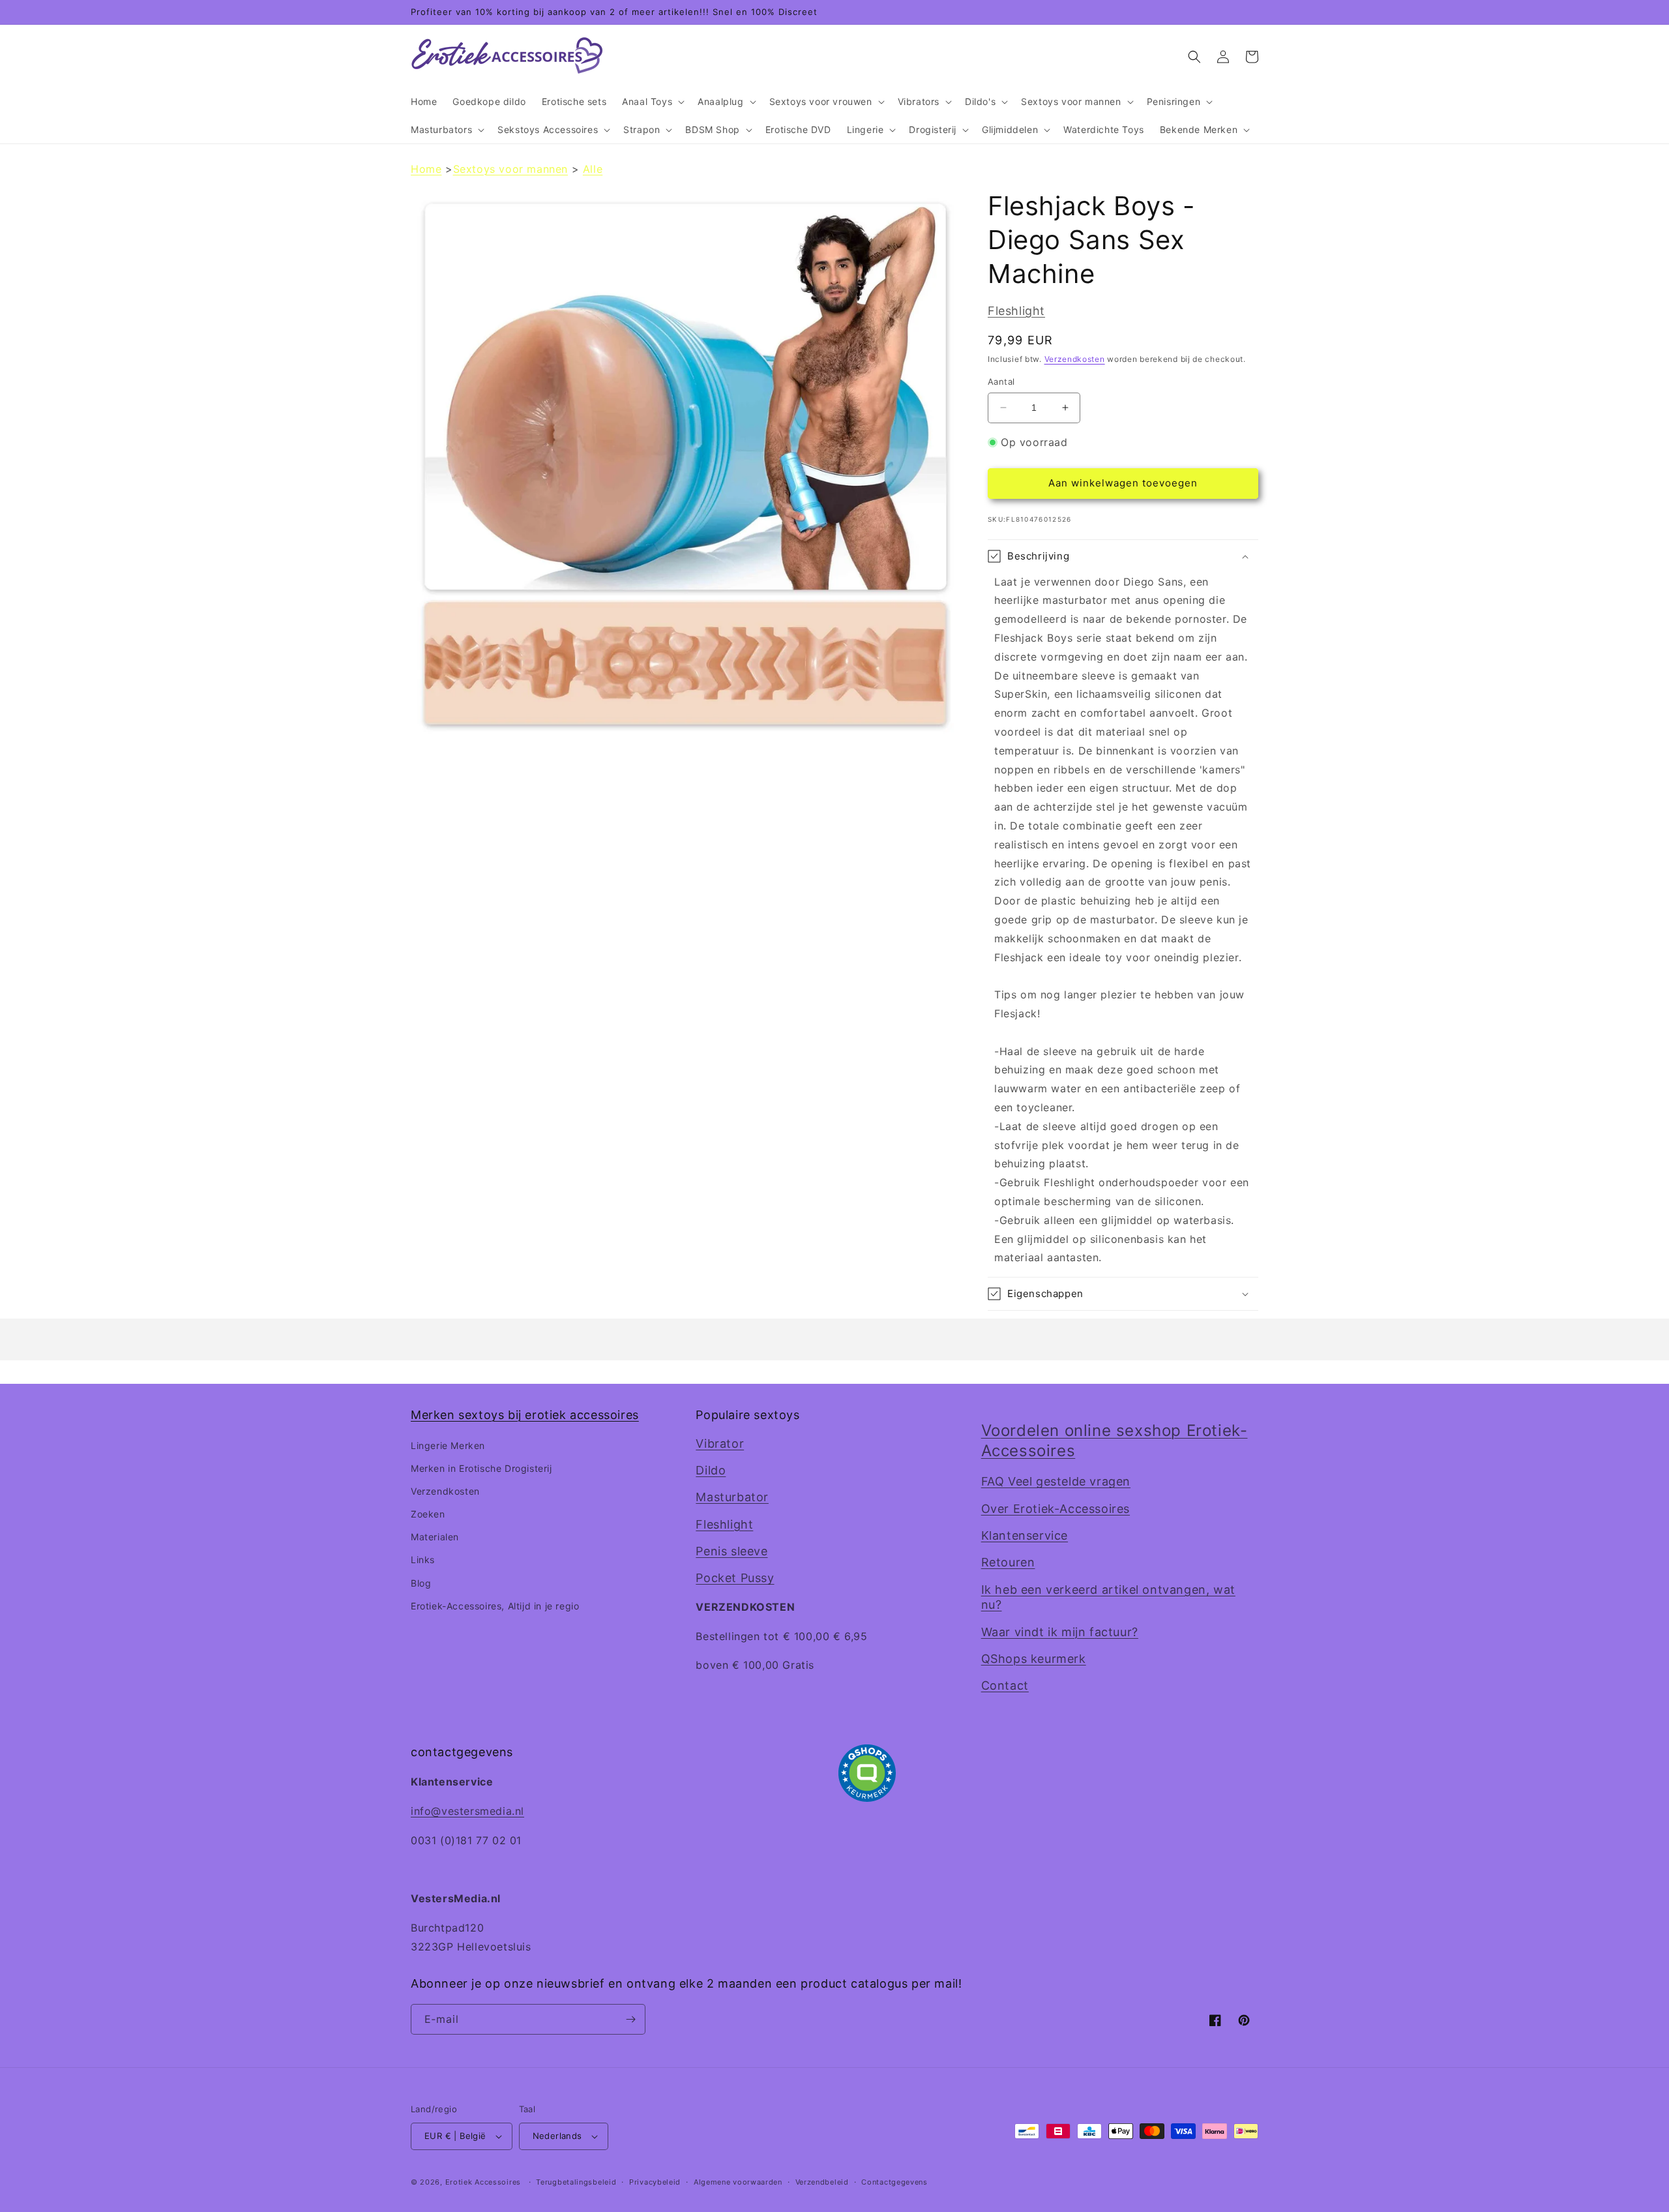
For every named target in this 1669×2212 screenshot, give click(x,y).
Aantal (1001, 381)
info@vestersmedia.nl (467, 1811)
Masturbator (732, 1497)
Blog (421, 1583)
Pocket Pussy (735, 1578)
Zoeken (428, 1514)
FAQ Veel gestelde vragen (1056, 1481)
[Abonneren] (630, 2019)
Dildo (711, 1470)
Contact (1005, 1685)
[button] (652, 102)
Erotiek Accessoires (483, 2182)
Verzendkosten (1075, 359)
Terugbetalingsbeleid (576, 2182)
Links (423, 1560)
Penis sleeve (731, 1551)
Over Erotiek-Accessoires (1056, 1509)
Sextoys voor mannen (510, 169)
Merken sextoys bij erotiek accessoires (525, 1415)
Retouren (1008, 1562)
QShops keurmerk (1034, 1659)
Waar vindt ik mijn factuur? (1060, 1632)
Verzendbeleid (822, 2182)
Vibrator (720, 1443)
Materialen (435, 1537)
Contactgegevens (894, 2182)
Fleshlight (1016, 311)
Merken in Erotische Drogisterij (481, 1468)
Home (426, 169)
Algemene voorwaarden (738, 2182)
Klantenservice (1025, 1535)
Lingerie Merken (448, 1445)
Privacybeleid (655, 2182)
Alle (593, 169)
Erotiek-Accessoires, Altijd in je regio (495, 1606)
